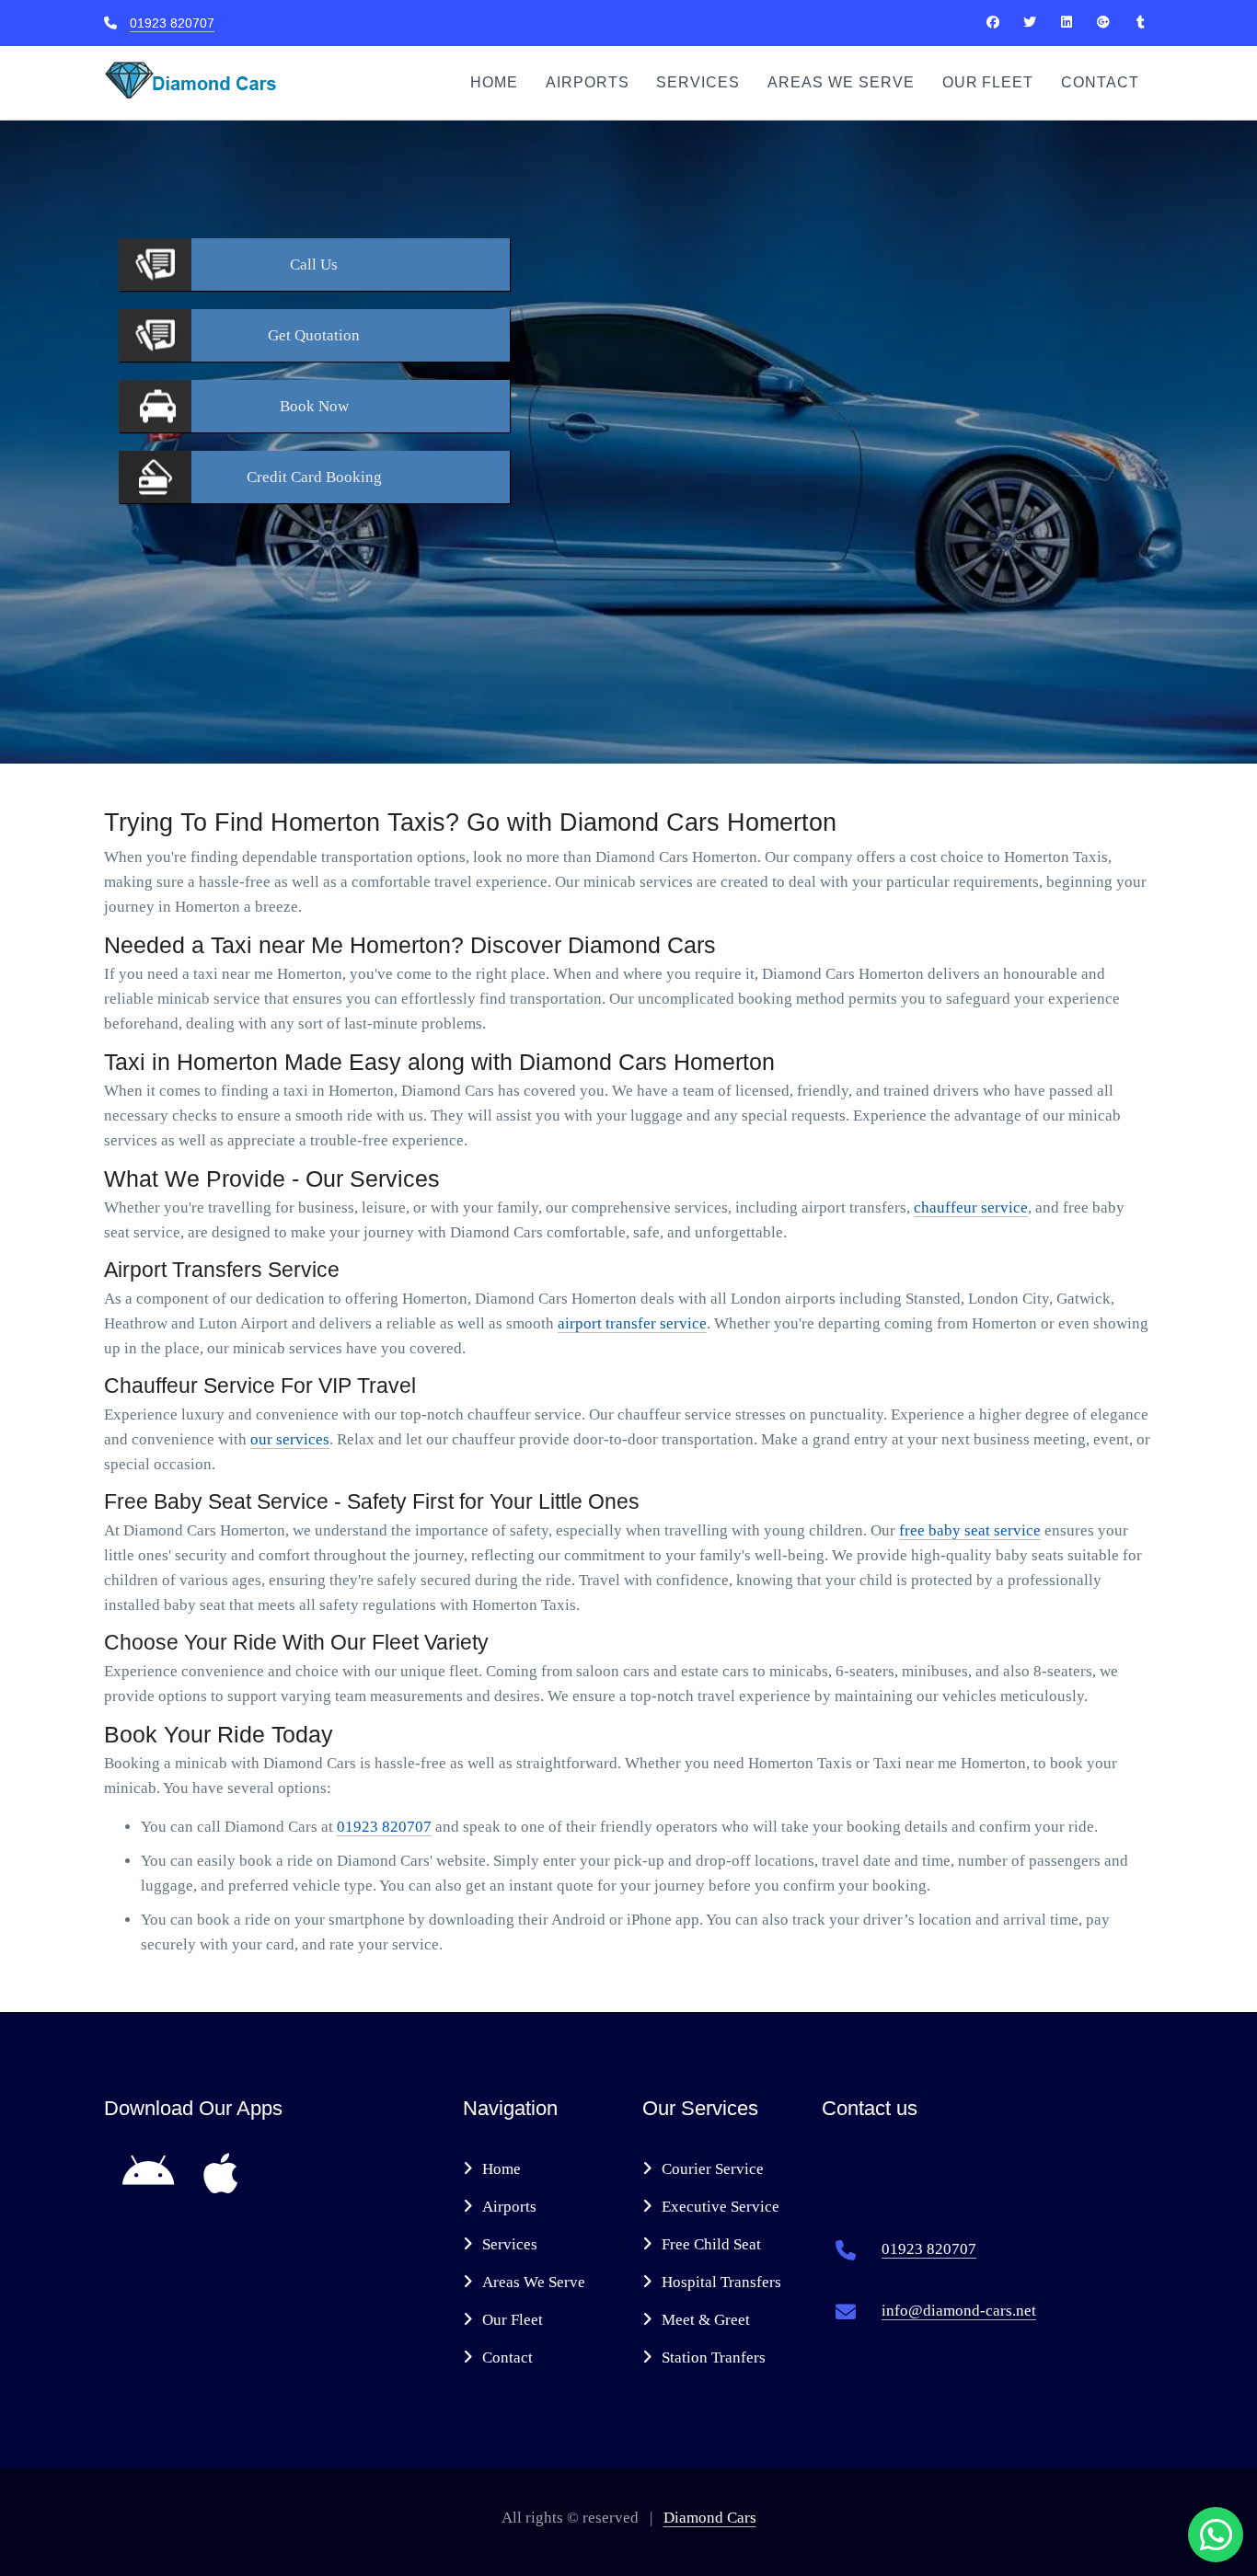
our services (290, 1439)
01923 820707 (172, 23)
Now (314, 406)
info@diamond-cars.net (959, 2311)
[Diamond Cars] (993, 22)
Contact (1100, 82)
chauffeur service (971, 1207)
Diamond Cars (710, 2518)
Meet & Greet (706, 2320)
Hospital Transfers (721, 2282)
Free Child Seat (711, 2244)
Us (314, 264)
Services (698, 82)
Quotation (314, 335)
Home (494, 82)
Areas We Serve (841, 82)
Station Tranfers (714, 2357)
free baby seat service (970, 1530)
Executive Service (721, 2207)
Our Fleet (988, 82)
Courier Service (713, 2169)
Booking (314, 477)
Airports (588, 82)
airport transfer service (632, 1323)
